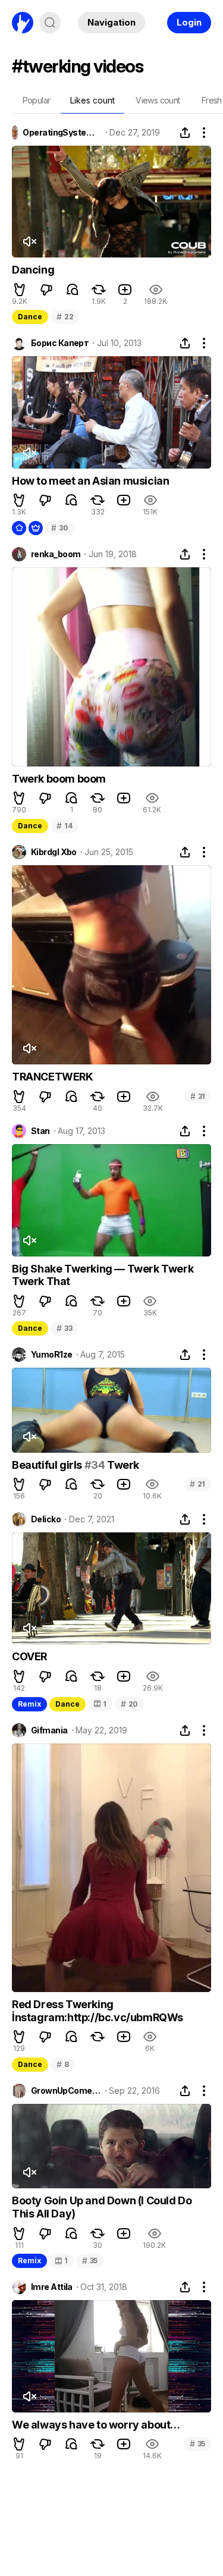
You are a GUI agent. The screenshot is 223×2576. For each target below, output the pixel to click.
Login (189, 22)
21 (197, 1484)
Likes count (92, 100)
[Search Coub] (50, 23)
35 (90, 2261)
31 (198, 1096)
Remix (29, 1704)
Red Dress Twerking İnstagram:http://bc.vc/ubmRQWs (98, 2011)
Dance (30, 317)
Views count (158, 100)
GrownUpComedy (66, 2091)
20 (129, 1704)
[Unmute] (29, 241)
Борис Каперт (60, 343)
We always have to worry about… (96, 2425)
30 (59, 528)
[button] (20, 290)
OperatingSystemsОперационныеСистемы (62, 133)
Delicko (46, 1519)
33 (64, 1328)
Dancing (33, 270)
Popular (37, 100)
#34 (95, 1465)
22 (65, 317)
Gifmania (49, 1730)
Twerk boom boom (59, 779)
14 (64, 826)
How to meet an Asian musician (90, 481)
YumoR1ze (52, 1355)
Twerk (122, 1465)
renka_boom (56, 554)
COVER (29, 1656)
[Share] (185, 133)
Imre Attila (52, 2287)
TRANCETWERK (53, 1077)
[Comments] (73, 290)
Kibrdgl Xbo (54, 852)
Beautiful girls (48, 1465)
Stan (40, 1131)
